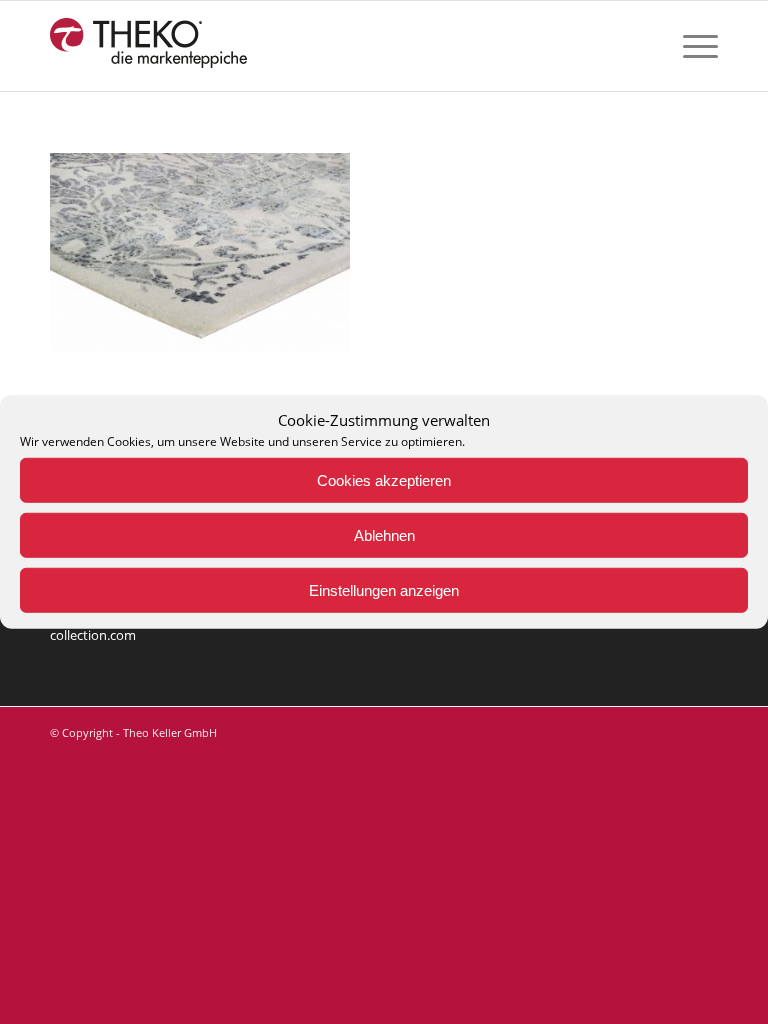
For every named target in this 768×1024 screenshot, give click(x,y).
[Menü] (690, 46)
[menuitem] (690, 46)
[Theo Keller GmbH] (149, 46)
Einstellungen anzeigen (384, 590)
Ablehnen (384, 535)
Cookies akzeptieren (384, 480)
